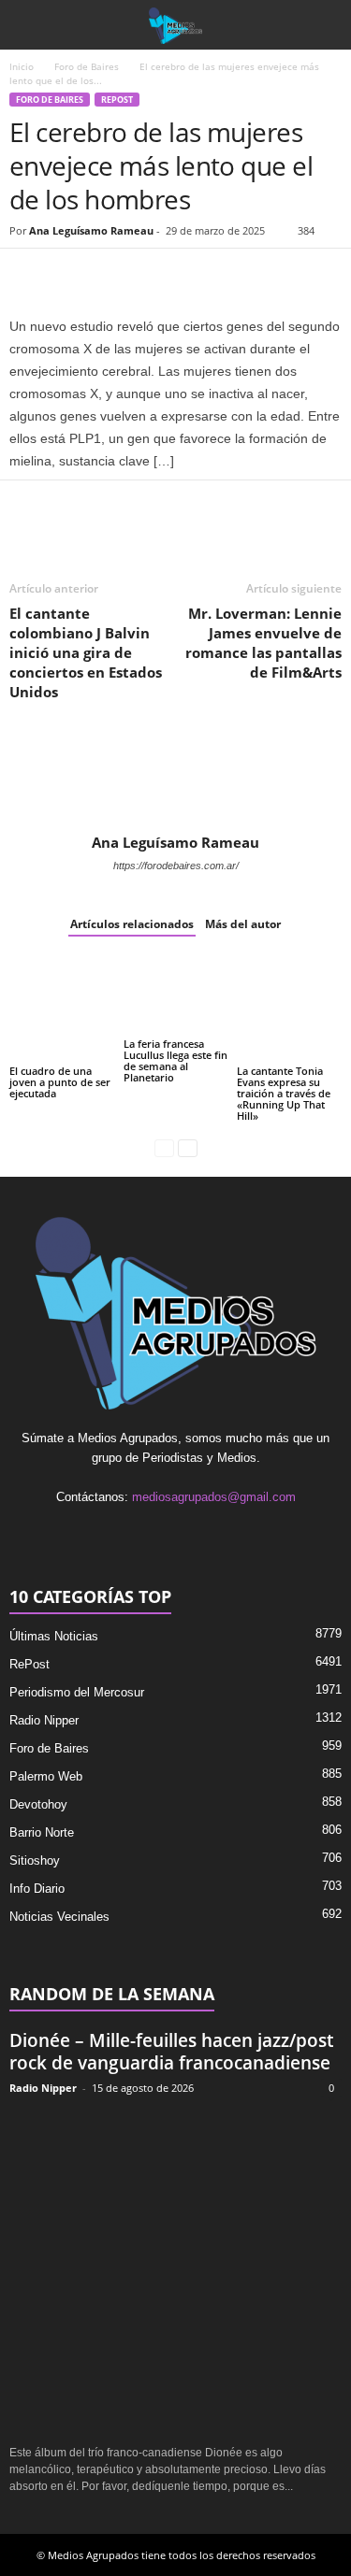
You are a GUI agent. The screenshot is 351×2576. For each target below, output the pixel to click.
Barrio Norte (42, 1832)
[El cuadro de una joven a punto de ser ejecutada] (62, 1009)
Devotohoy (38, 1804)
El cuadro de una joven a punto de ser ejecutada (60, 1082)
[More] (244, 277)
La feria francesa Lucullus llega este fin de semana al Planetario (175, 1060)
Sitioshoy (35, 1860)
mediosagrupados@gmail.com (214, 1497)
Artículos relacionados (132, 924)
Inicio (22, 66)
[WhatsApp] (114, 277)
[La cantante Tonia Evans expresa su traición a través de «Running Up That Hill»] (289, 1009)
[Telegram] (200, 277)
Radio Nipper (44, 1720)
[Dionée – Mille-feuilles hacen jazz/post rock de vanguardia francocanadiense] (175, 2271)
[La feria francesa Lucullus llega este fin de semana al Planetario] (176, 996)
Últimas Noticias (54, 1636)
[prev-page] (164, 1147)
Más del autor (243, 924)
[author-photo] (175, 780)
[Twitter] (71, 277)
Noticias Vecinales (59, 1917)
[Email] (157, 277)
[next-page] (188, 1147)
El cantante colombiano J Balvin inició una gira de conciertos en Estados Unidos (86, 652)
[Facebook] (28, 277)
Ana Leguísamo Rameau (91, 230)
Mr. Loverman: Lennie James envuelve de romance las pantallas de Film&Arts (263, 643)
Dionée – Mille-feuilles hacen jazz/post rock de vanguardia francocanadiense (171, 2052)
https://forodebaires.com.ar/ (176, 866)
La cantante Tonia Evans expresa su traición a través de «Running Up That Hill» (284, 1093)
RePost (117, 100)
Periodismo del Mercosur (77, 1692)
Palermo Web (46, 1776)
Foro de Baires (87, 66)
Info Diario (37, 1889)
